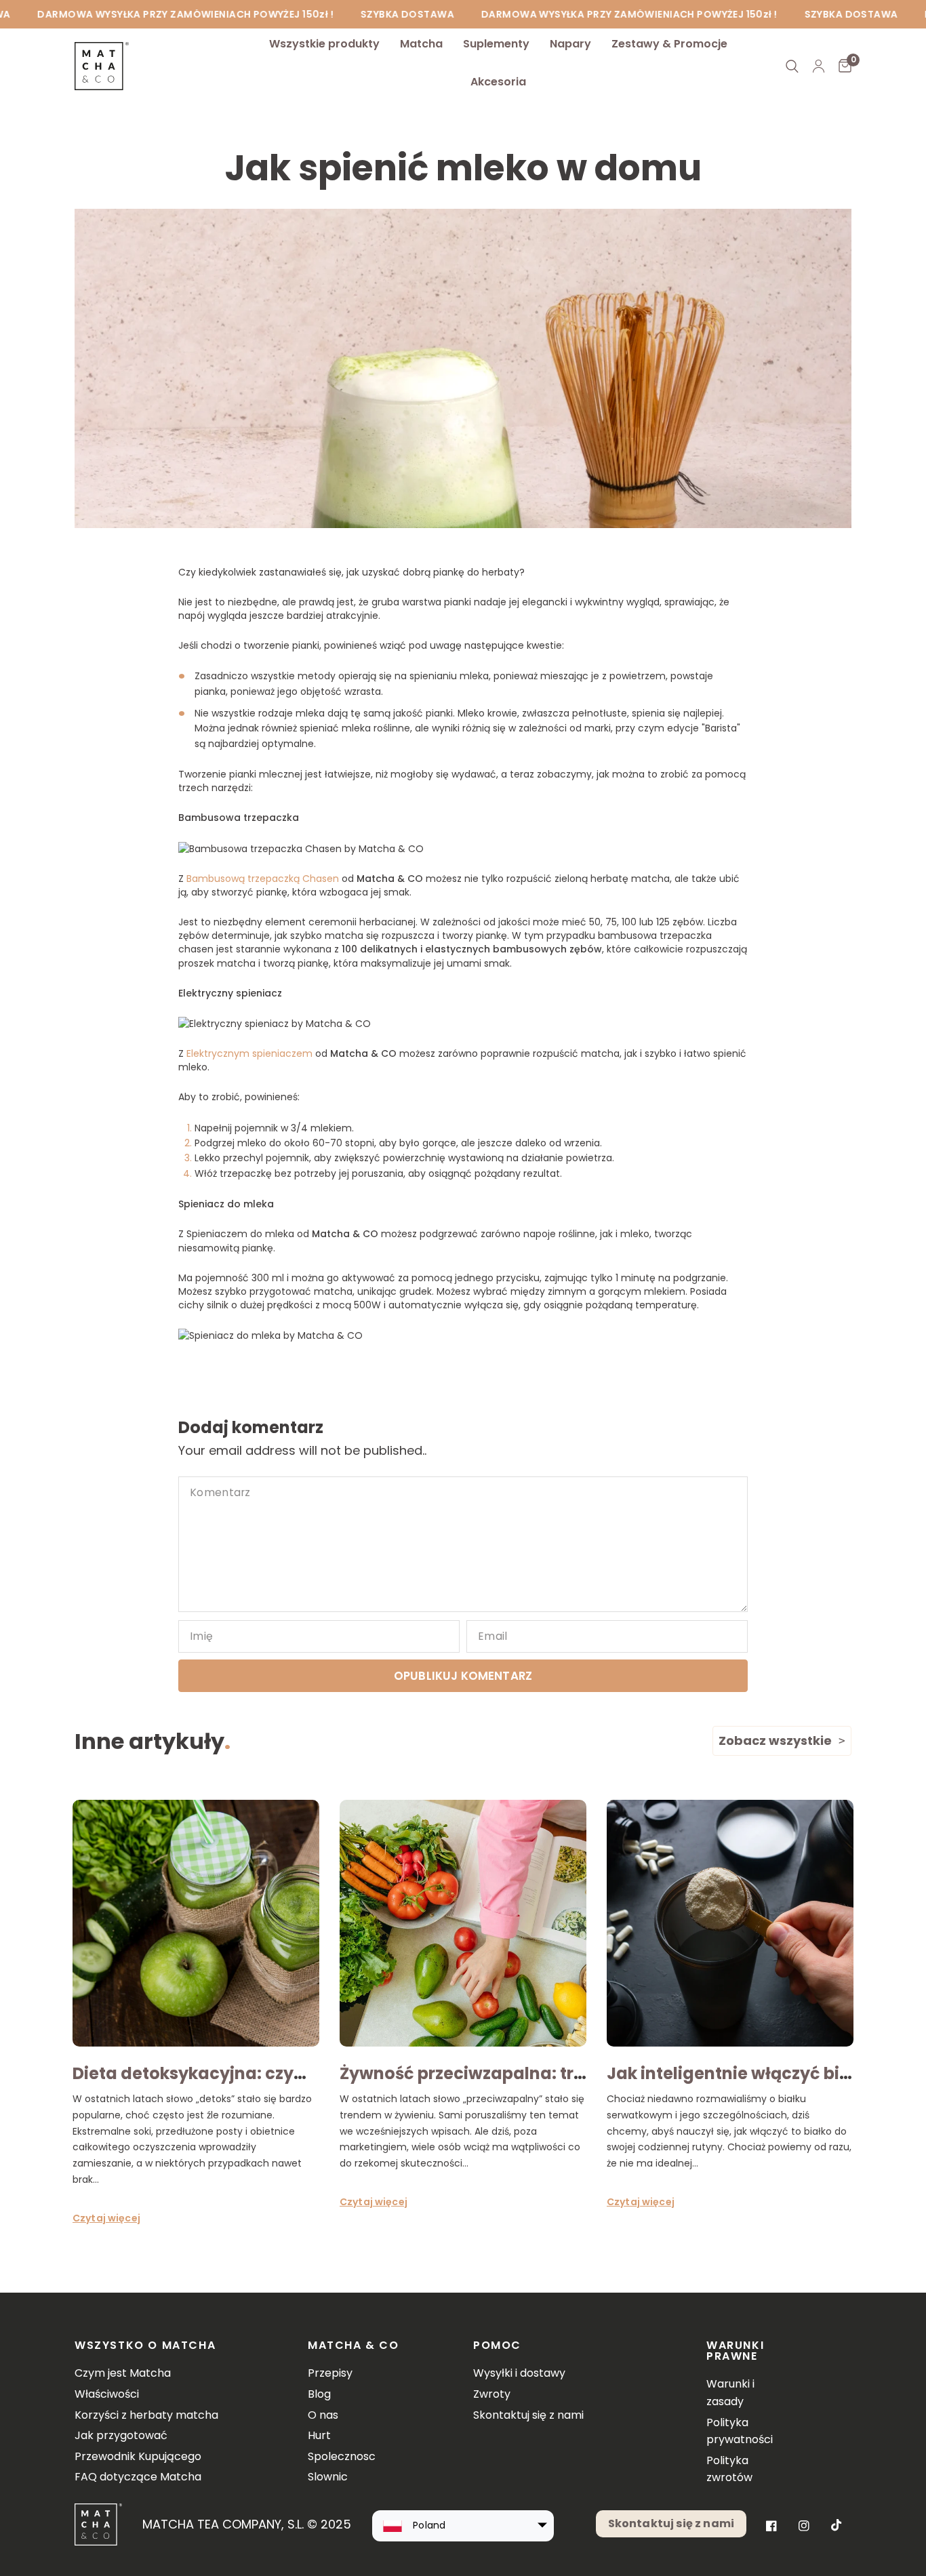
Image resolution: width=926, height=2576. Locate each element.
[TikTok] (837, 2525)
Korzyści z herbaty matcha (146, 2415)
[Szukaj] (792, 66)
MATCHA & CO (354, 2346)
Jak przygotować (121, 2435)
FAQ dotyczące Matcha (138, 2477)
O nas (323, 2415)
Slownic (328, 2477)
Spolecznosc (342, 2456)
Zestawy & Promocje (669, 44)
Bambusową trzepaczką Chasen (263, 879)
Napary (570, 44)
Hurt (319, 2435)
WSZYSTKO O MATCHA (145, 2346)
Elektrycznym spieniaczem (249, 1053)
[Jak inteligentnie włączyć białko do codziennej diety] (730, 1923)
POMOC (497, 2346)
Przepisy (330, 2373)
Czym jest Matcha (123, 2373)
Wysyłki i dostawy (519, 2373)
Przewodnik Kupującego (138, 2456)
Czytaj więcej (106, 2218)
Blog (319, 2394)
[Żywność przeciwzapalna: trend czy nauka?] (463, 1923)
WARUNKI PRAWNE (735, 2351)
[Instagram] (804, 2526)
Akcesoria (498, 82)
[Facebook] (771, 2526)
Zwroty (492, 2394)
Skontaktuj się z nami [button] (671, 2523)
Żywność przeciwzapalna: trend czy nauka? (522, 2073)
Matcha (421, 44)
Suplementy (496, 44)
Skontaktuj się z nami (528, 2415)
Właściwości (107, 2394)
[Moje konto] (819, 66)
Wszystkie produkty (324, 44)
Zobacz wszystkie (775, 1740)
